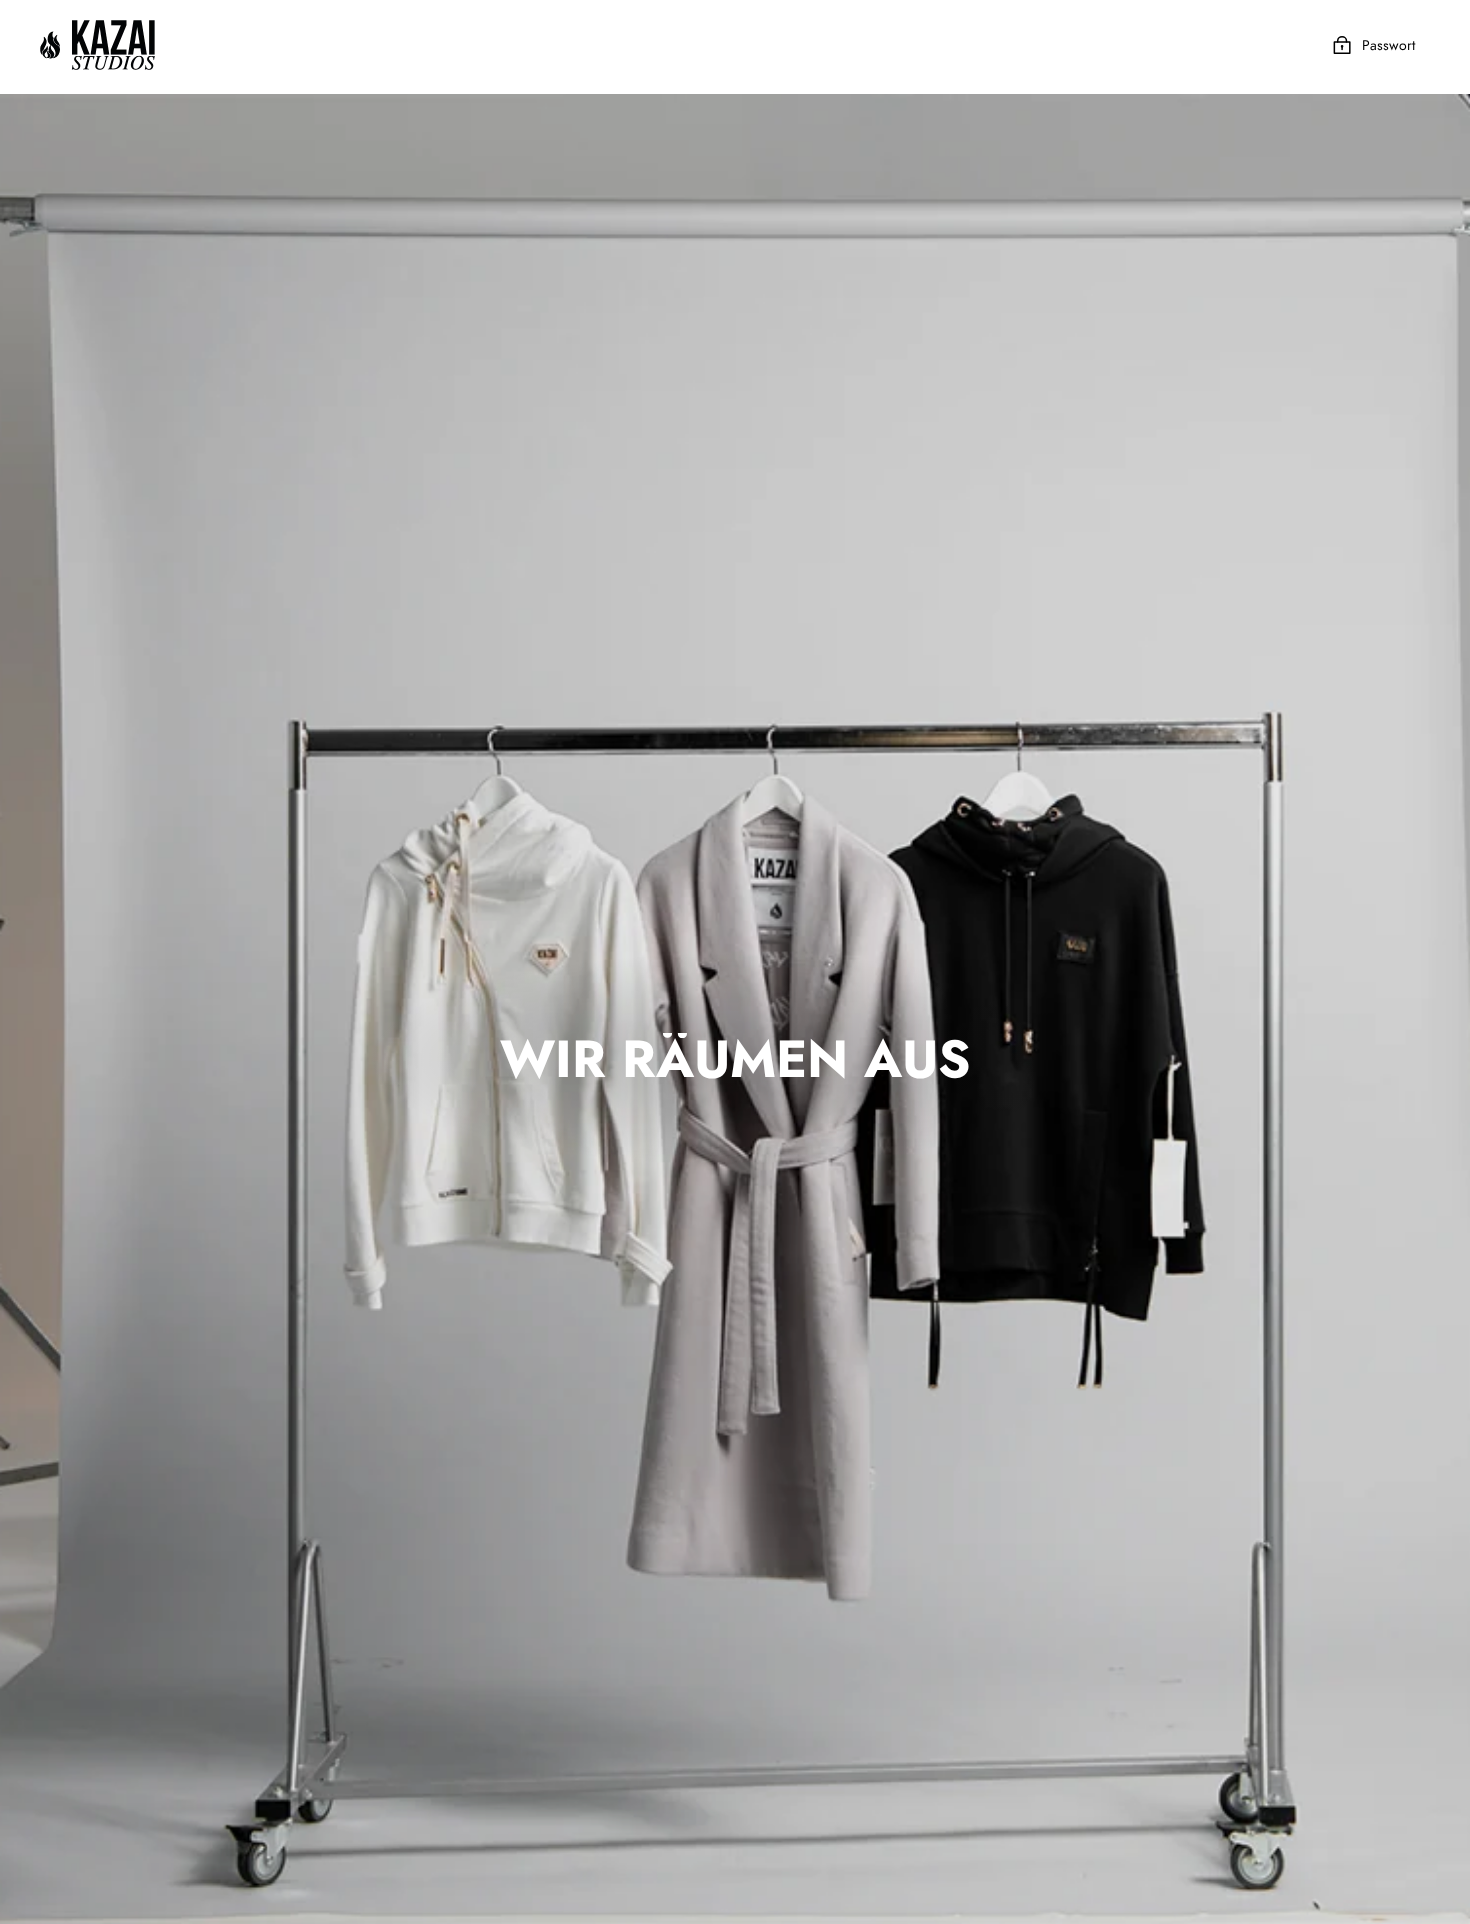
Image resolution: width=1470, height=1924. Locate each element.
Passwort (1388, 45)
